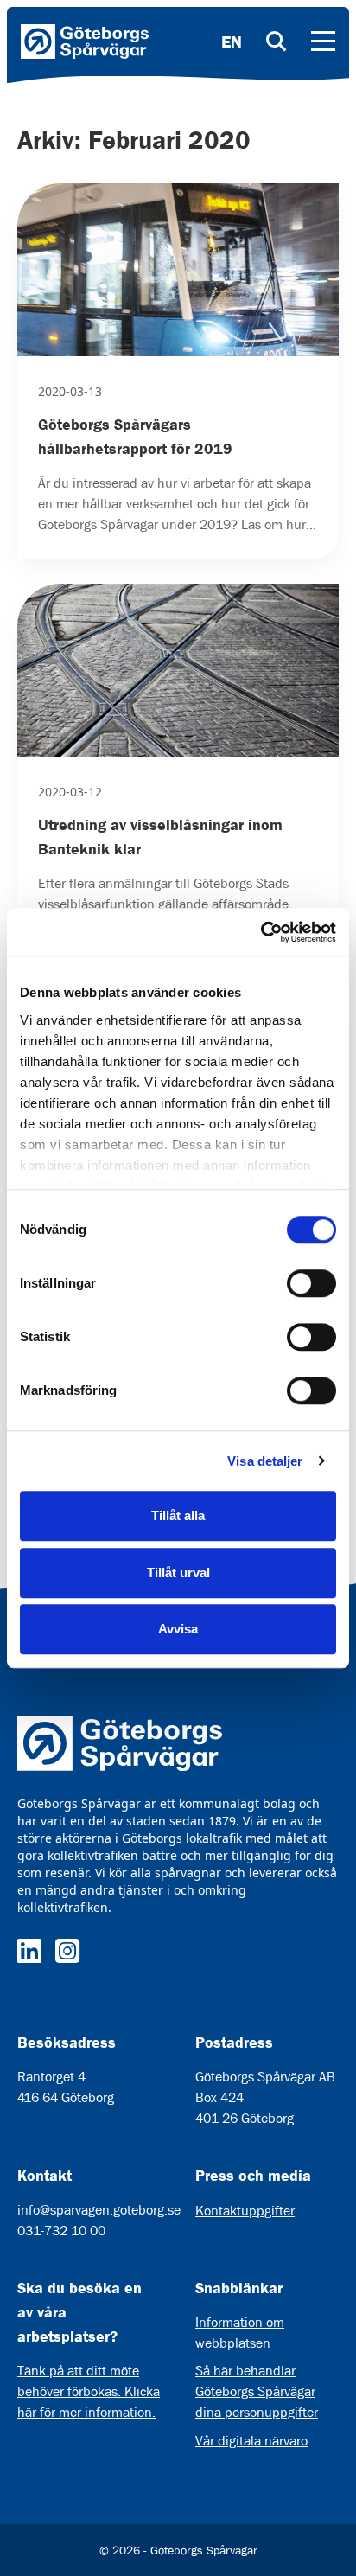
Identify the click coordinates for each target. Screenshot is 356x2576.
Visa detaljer (265, 1461)
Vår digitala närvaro (251, 2441)
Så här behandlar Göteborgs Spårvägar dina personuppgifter (257, 2391)
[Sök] (277, 42)
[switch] (311, 1283)
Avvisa (178, 1629)
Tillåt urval (178, 1572)
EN (232, 42)
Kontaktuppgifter (245, 2211)
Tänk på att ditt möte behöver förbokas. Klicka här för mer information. (89, 2391)
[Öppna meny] (323, 42)
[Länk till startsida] (85, 42)
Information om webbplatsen (240, 2333)
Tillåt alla (178, 1515)
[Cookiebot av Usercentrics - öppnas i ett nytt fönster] (261, 932)
